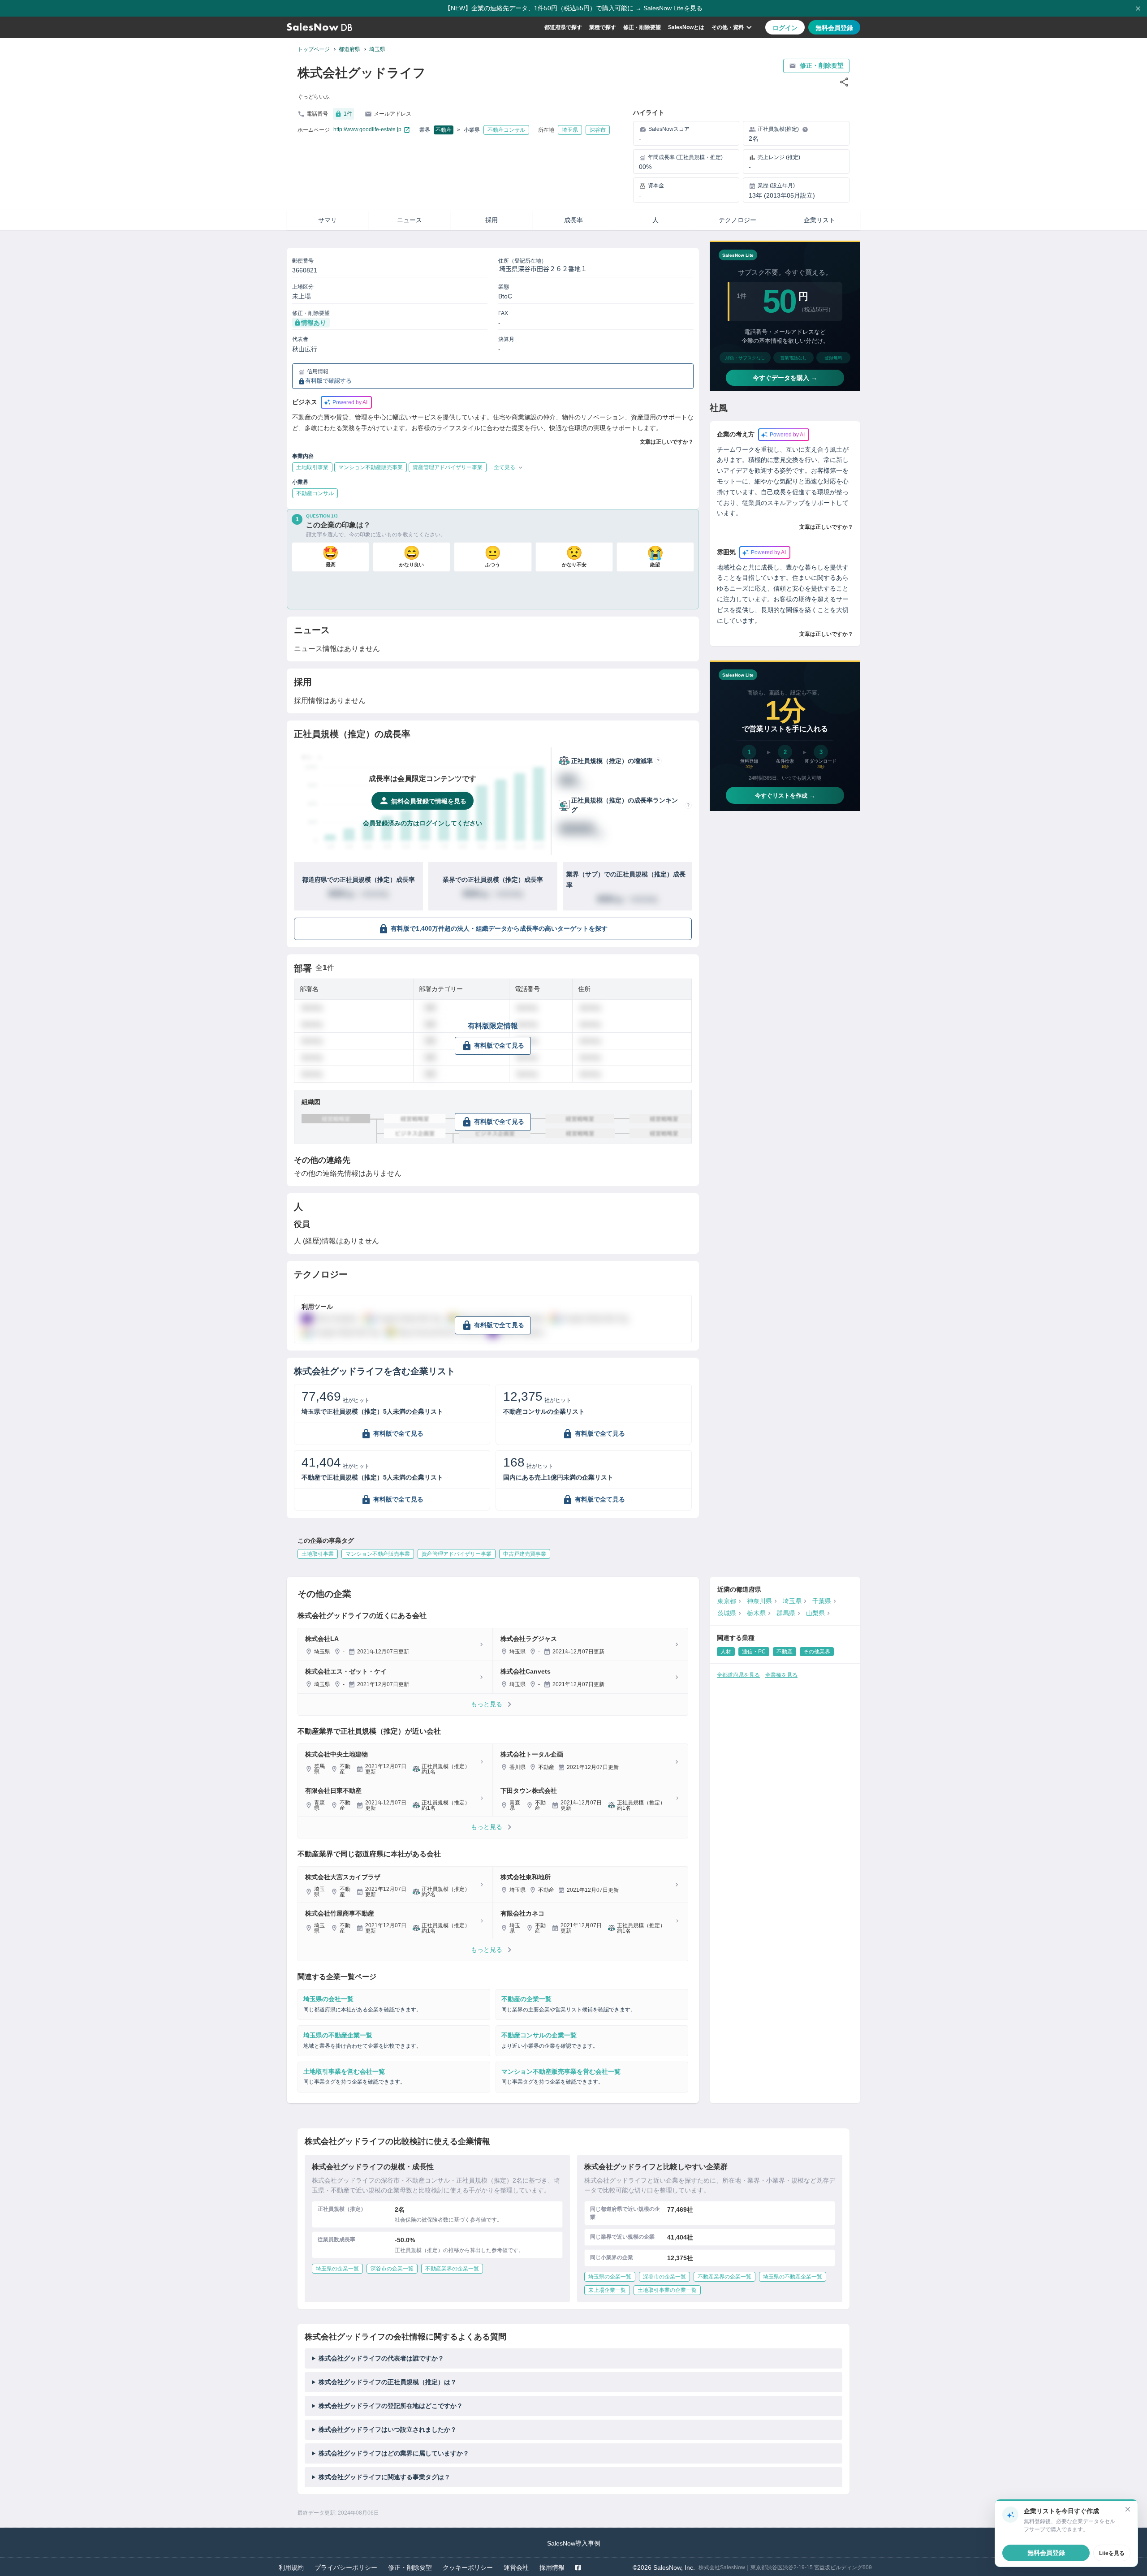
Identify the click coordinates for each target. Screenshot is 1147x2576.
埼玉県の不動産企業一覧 (793, 2277)
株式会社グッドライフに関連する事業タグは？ (384, 2477)
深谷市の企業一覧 (392, 2269)
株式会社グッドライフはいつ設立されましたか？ (388, 2429)
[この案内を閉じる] (1128, 2509)
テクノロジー (737, 220)
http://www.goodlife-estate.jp (367, 129)
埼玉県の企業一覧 (337, 2269)
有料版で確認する (328, 381)
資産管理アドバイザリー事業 (457, 1554)
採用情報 (552, 2567)
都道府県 (349, 49)
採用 (492, 220)
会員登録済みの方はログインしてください (423, 823)
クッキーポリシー (468, 2567)
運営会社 (516, 2567)
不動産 (444, 130)
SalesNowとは (686, 27)
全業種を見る (781, 1675)
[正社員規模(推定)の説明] (805, 129)
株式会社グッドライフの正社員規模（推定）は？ (388, 2382)
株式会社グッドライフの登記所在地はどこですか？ (391, 2406)
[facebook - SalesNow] (578, 2567)
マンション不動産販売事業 (378, 1554)
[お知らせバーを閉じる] (1138, 9)
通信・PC (754, 1652)
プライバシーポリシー (346, 2567)
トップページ (314, 49)
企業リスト (819, 220)
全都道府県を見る (738, 1675)
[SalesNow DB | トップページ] (319, 27)
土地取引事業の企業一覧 (667, 2290)
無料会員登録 (834, 28)
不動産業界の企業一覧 (452, 2269)
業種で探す (603, 27)
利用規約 (291, 2567)
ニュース (410, 220)
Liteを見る (1112, 2553)
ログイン (785, 28)
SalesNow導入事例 (574, 2543)
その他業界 (817, 1652)
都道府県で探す (563, 27)
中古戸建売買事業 (525, 1554)
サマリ (328, 220)
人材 (726, 1652)
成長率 (573, 220)
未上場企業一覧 (607, 2290)
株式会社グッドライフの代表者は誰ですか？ (381, 2358)
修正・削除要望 (642, 27)
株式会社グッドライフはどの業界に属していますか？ (394, 2453)
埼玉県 (377, 49)
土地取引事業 (318, 1554)
